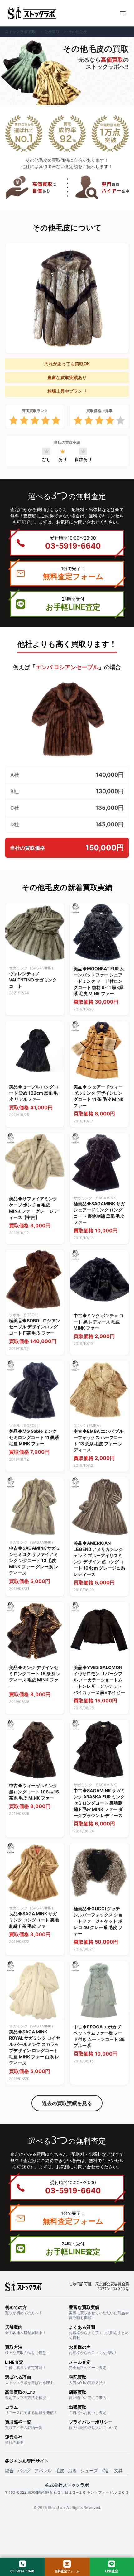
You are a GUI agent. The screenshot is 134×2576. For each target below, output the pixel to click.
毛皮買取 (52, 32)
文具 (118, 2470)
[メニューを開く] (123, 13)
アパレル (43, 2470)
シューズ (89, 2470)
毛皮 (60, 2470)
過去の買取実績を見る (67, 2103)
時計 (106, 2470)
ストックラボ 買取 (20, 32)
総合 (9, 2470)
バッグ (24, 2470)
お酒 (72, 2470)
